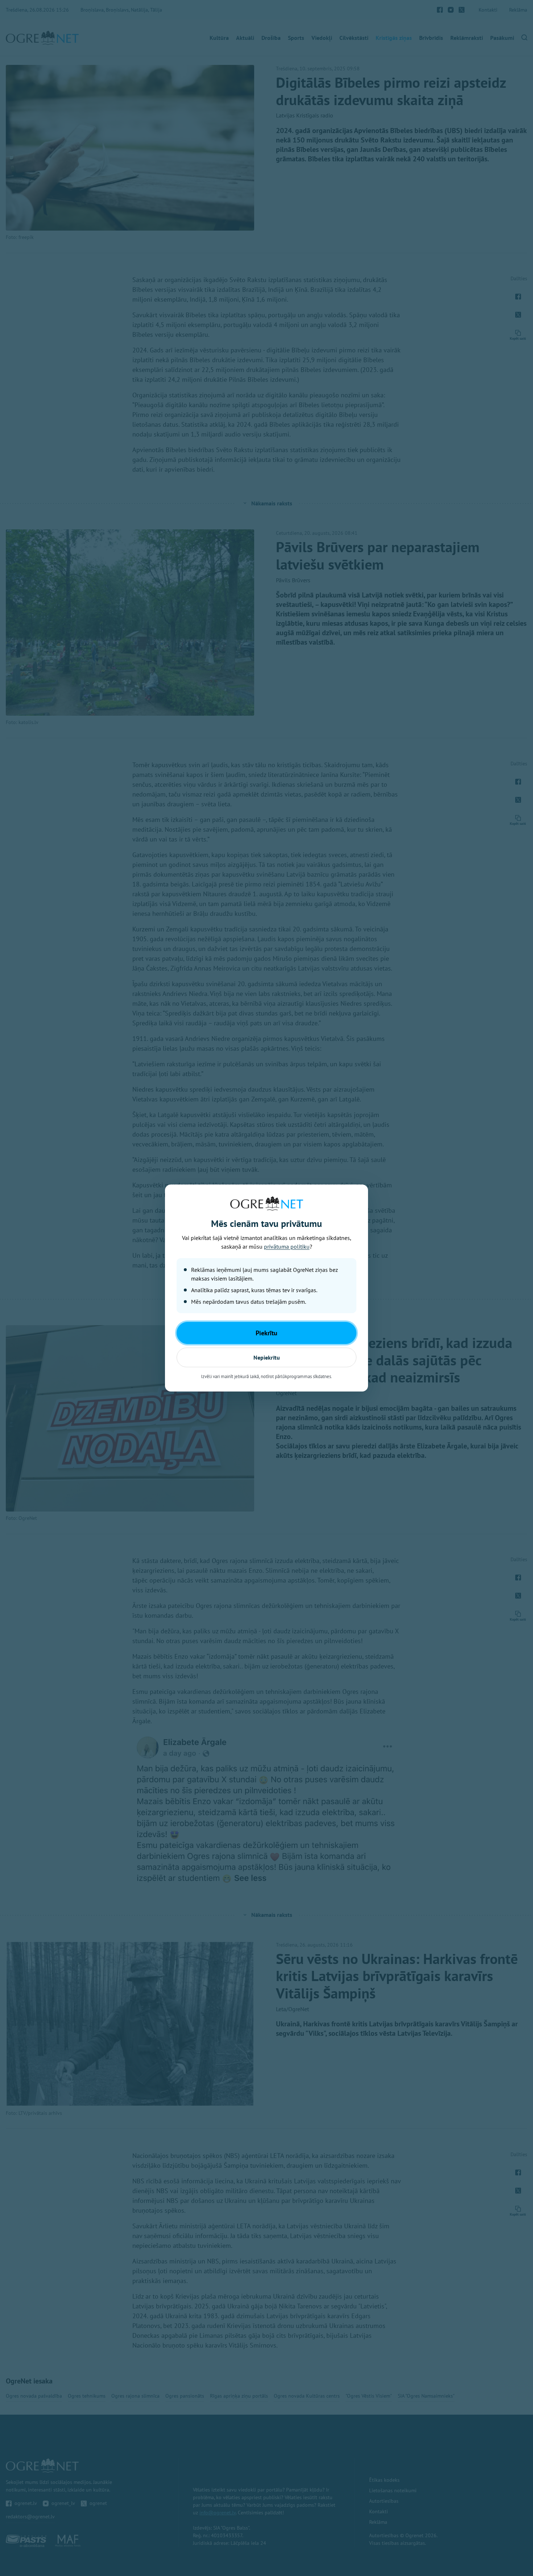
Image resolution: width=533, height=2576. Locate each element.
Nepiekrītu (267, 1357)
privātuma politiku (287, 1246)
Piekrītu (266, 1333)
